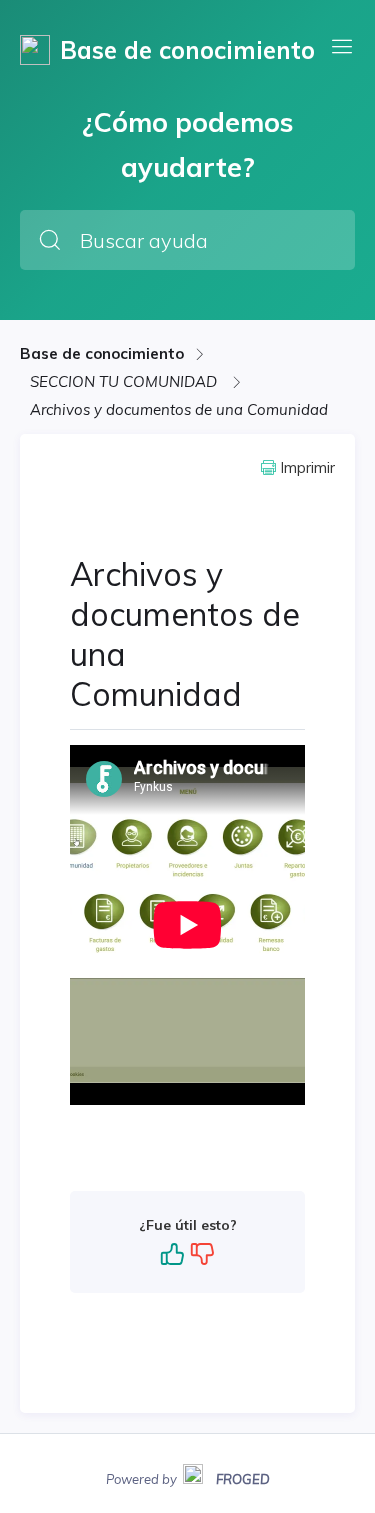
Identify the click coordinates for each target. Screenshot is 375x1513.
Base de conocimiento (102, 353)
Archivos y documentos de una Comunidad (179, 409)
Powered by (188, 1477)
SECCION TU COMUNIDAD (125, 381)
